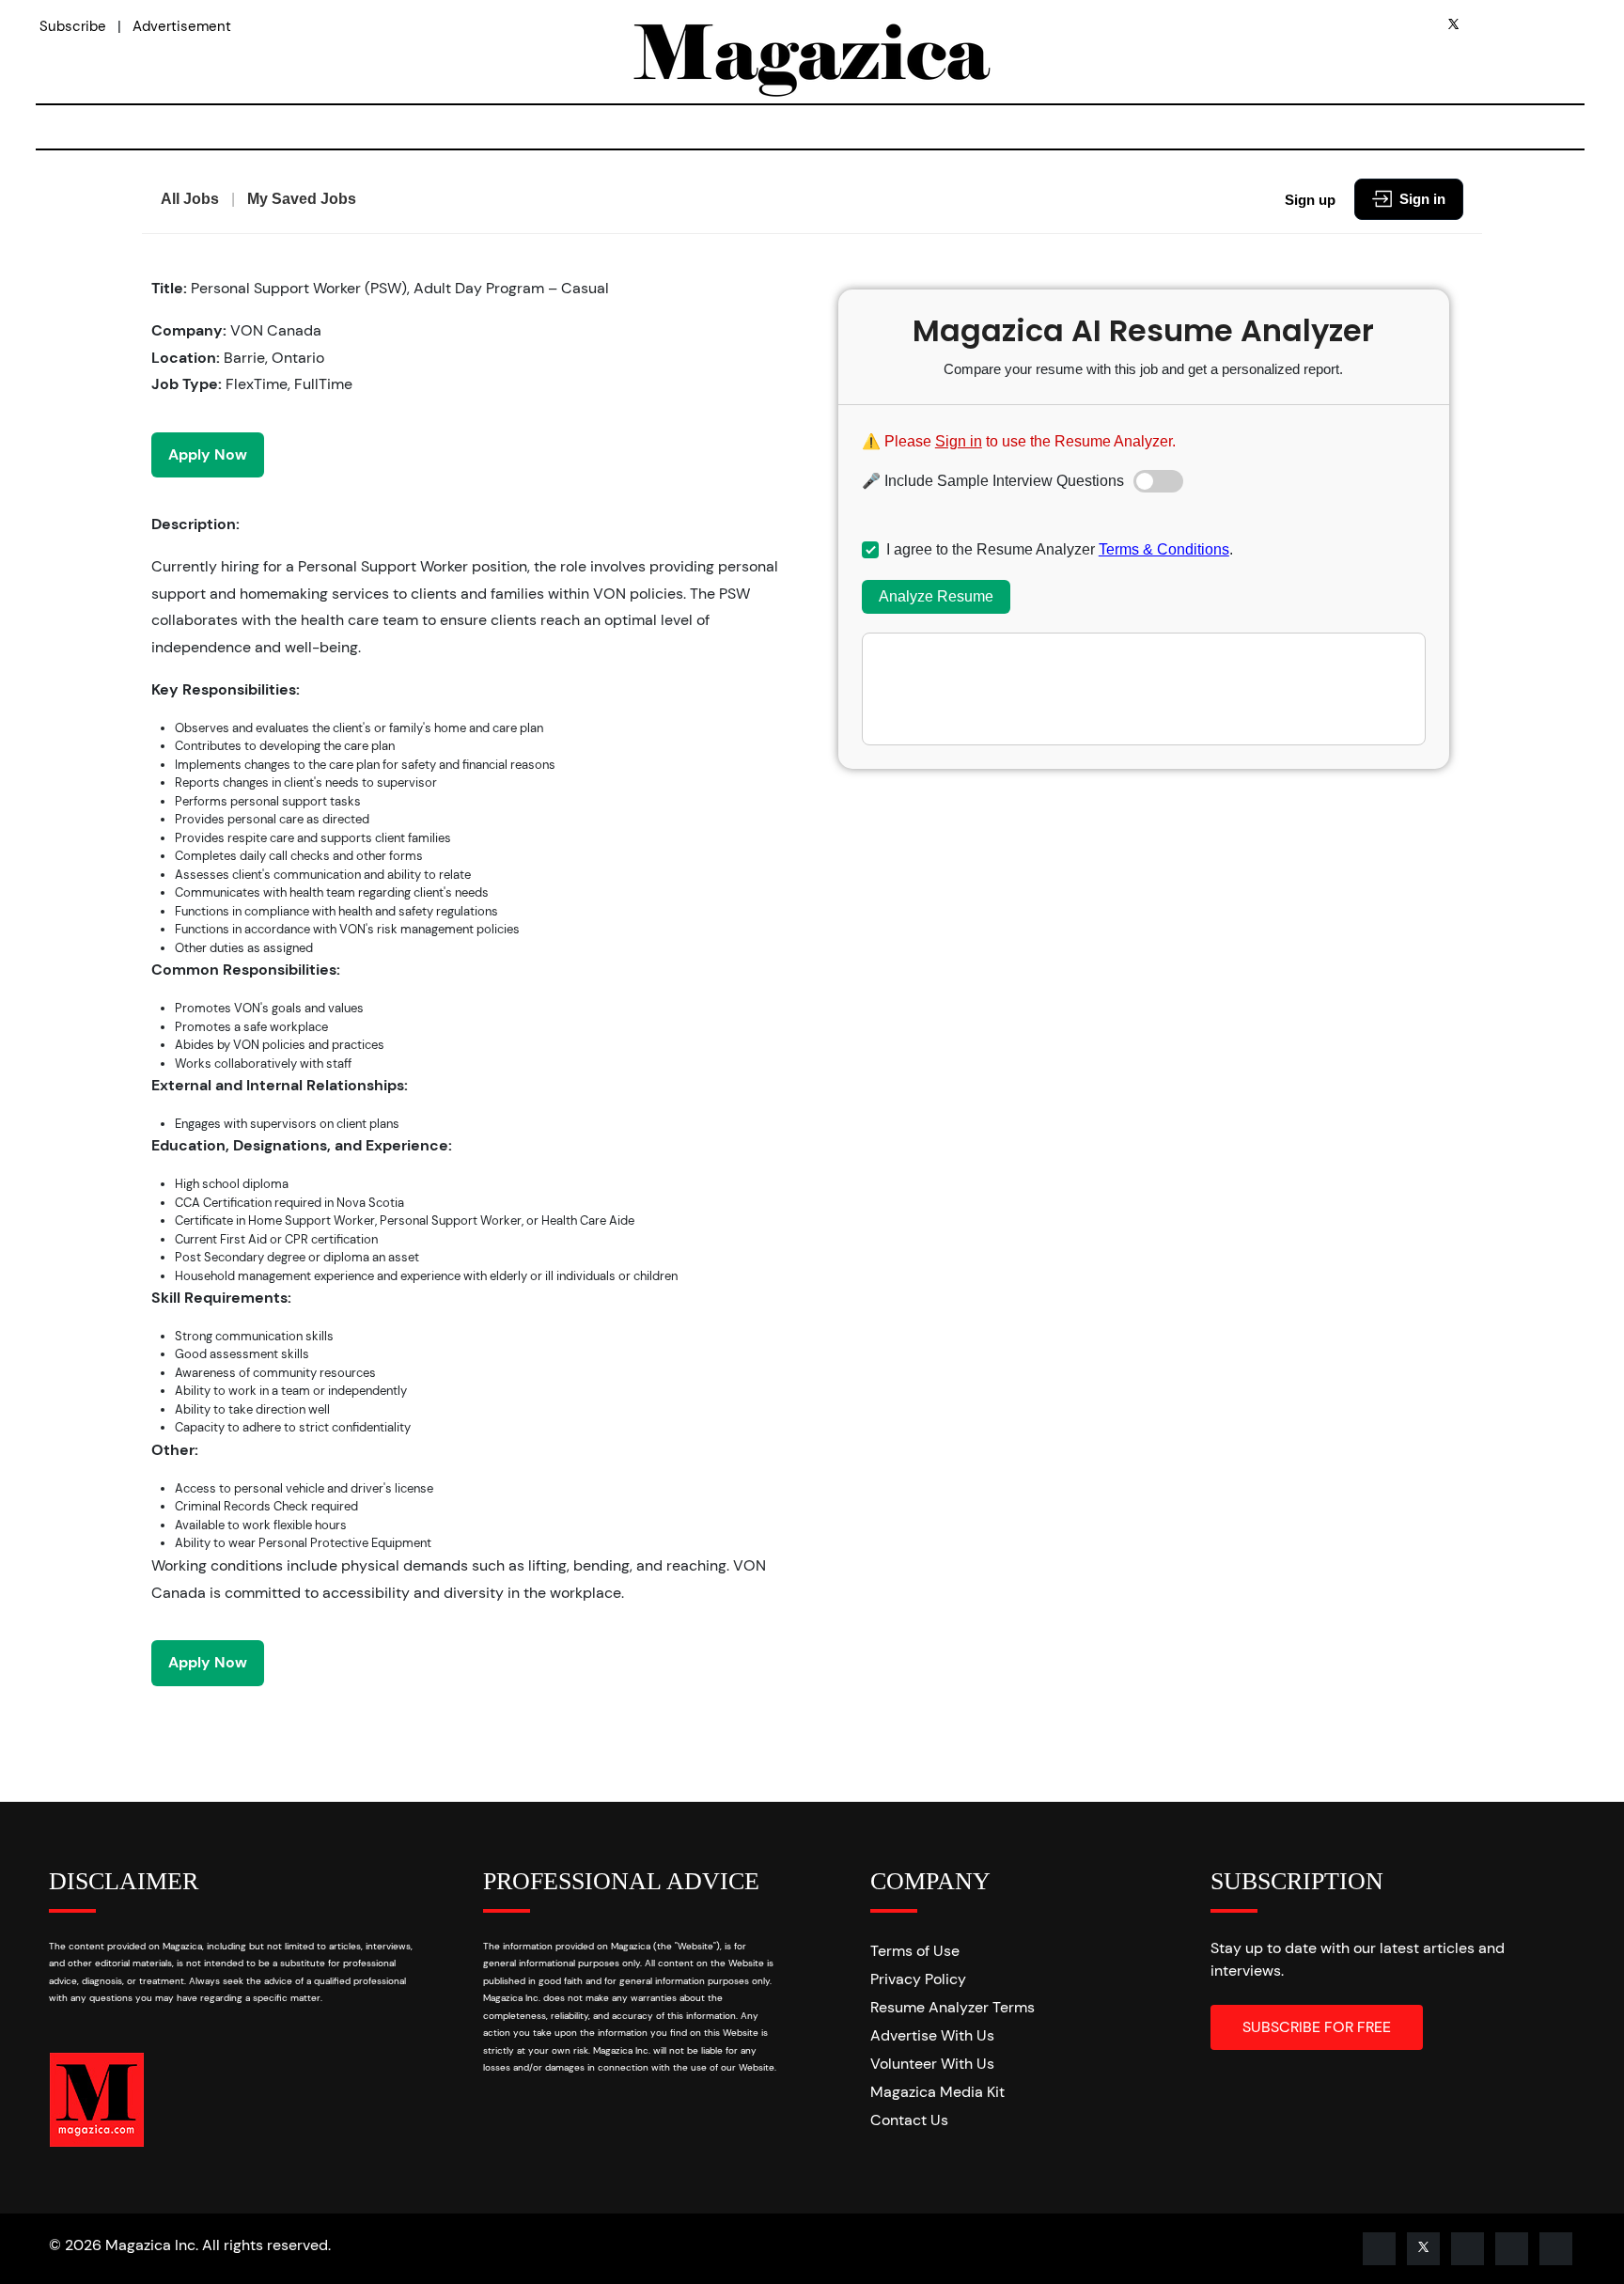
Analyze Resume (936, 596)
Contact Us (909, 2120)
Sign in (1422, 199)
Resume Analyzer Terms (953, 2007)
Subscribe (73, 26)
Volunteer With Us (932, 2064)
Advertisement (182, 26)
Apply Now (208, 454)
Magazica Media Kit (937, 2092)
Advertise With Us (932, 2035)
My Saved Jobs (302, 199)
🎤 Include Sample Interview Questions (993, 481)
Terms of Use (915, 1951)
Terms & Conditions (1164, 549)
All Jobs (190, 199)
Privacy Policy (918, 1979)
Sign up (1310, 200)
